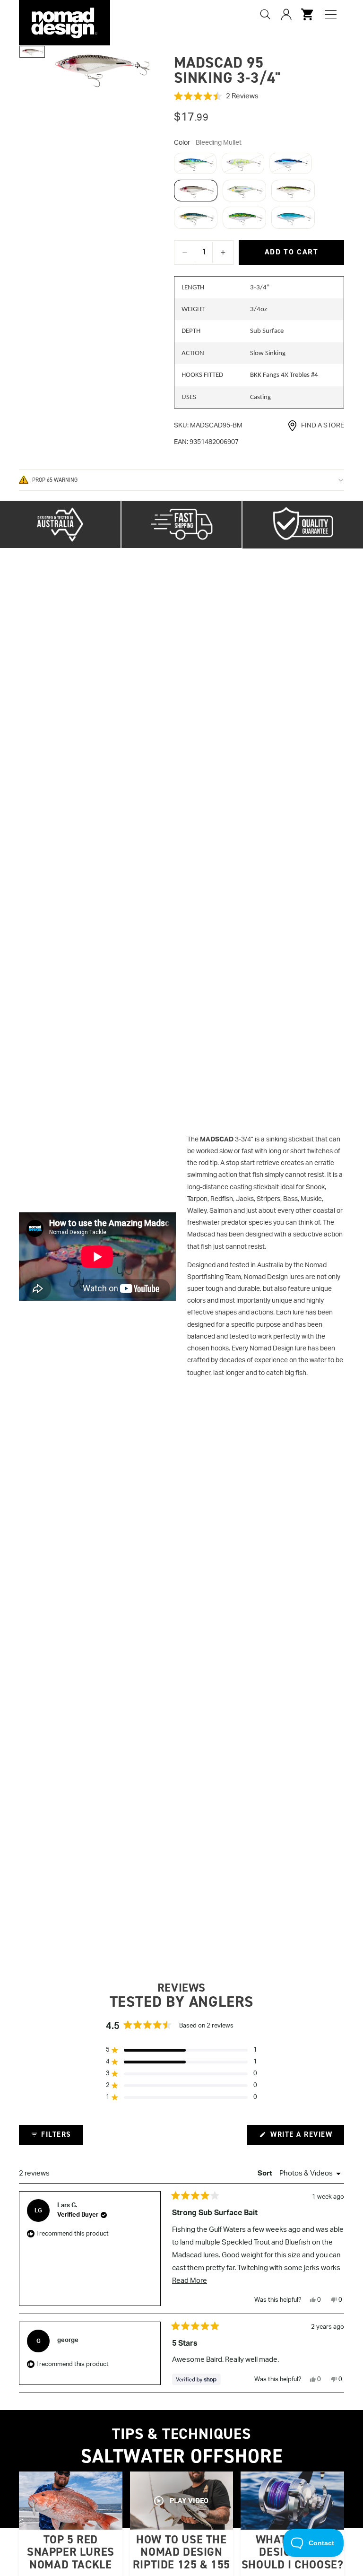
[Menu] (331, 14)
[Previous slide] (60, 68)
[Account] (286, 14)
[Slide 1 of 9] (32, 52)
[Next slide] (141, 68)
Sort (266, 2173)
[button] (259, 96)
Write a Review (306, 2137)
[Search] (265, 14)
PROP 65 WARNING (55, 480)
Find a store (323, 426)
